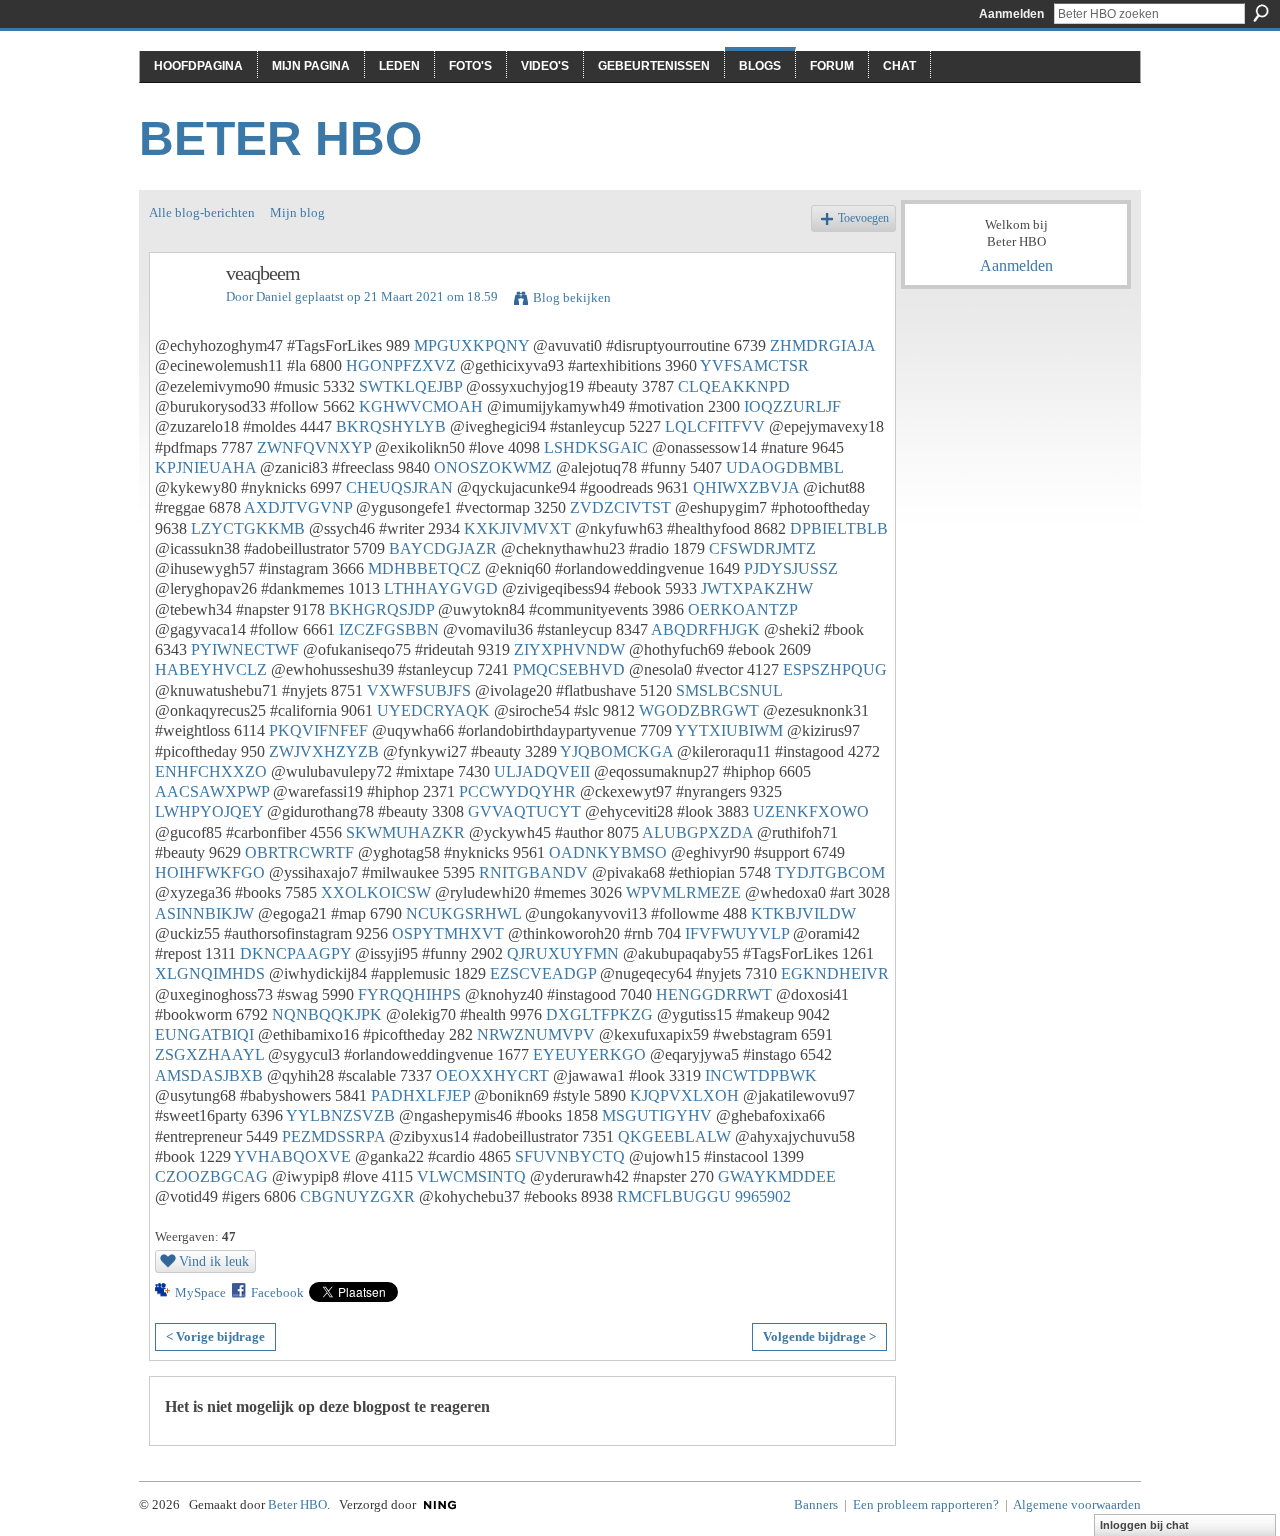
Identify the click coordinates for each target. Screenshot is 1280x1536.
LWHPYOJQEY (209, 811)
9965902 (763, 1196)
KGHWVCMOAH (421, 406)
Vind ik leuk (214, 1261)
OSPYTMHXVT (448, 933)
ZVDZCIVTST (620, 507)
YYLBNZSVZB (340, 1115)
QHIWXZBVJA (746, 487)
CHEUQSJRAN (399, 487)
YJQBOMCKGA (616, 751)
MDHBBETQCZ (424, 568)
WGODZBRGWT (699, 710)
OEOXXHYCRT (492, 1075)
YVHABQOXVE (292, 1156)
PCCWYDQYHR (517, 791)
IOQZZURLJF (792, 406)
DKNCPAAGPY (295, 953)
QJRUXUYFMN (563, 953)
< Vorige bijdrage (215, 1336)
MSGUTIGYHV (657, 1115)
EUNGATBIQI (204, 1034)
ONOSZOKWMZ (493, 467)
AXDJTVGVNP (298, 507)
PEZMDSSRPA (333, 1136)
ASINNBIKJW (204, 913)
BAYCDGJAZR (443, 548)
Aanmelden (1011, 14)
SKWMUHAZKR (405, 832)
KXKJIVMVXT (517, 528)
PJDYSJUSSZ (791, 568)
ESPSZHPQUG (835, 669)
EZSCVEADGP (543, 973)
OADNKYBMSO (608, 852)
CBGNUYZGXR (357, 1196)
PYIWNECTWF (245, 649)
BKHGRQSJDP (381, 609)
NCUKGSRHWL (463, 913)
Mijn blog (297, 212)
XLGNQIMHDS (210, 973)
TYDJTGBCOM (830, 872)
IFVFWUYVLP (737, 933)
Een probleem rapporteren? (926, 1504)
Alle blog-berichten (202, 212)
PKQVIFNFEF (318, 730)
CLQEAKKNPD (734, 386)
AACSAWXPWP (212, 791)
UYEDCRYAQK (433, 710)
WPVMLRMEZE (683, 892)
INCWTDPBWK (761, 1075)
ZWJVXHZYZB (324, 751)
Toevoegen (863, 218)
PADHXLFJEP (420, 1095)
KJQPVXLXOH (684, 1095)
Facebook (277, 1292)
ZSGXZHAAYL (209, 1054)
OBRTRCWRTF (299, 852)
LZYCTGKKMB (248, 528)
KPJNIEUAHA (205, 467)
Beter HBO (280, 138)
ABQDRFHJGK (705, 629)
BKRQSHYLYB (391, 426)
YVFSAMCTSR (754, 365)
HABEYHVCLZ (211, 669)
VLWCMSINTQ (471, 1176)
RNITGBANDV (533, 872)
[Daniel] (182, 316)
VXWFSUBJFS (419, 690)
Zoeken (1261, 13)
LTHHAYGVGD (441, 588)
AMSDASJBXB (209, 1075)
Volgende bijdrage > (819, 1336)
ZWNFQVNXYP (314, 447)
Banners (816, 1504)
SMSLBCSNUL (729, 690)
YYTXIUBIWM (729, 730)
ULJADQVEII (542, 771)
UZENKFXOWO (811, 811)
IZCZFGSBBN (389, 629)
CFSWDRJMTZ (762, 548)
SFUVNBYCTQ (570, 1156)
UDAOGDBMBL (784, 467)
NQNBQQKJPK (327, 1014)
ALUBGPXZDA (697, 832)
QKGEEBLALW (674, 1136)
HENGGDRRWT (714, 994)
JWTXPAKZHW (757, 588)
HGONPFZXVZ (401, 365)
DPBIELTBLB (839, 528)
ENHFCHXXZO (211, 771)
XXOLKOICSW (376, 892)
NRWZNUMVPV (536, 1034)
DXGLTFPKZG (599, 1014)
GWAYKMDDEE (777, 1176)
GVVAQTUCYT (524, 811)
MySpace (200, 1292)
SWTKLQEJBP (410, 386)
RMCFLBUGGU (674, 1196)
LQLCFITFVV (715, 426)
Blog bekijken (572, 297)
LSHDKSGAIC (596, 447)
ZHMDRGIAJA (822, 345)
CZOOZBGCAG (211, 1176)
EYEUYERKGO (589, 1054)
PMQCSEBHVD (569, 669)
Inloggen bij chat (1144, 1525)
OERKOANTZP (742, 609)
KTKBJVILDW (803, 913)
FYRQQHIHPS (409, 994)
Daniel (274, 296)
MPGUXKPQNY (471, 345)
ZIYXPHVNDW (569, 649)
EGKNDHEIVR (835, 973)
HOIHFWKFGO (210, 872)
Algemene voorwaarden (1077, 1504)
